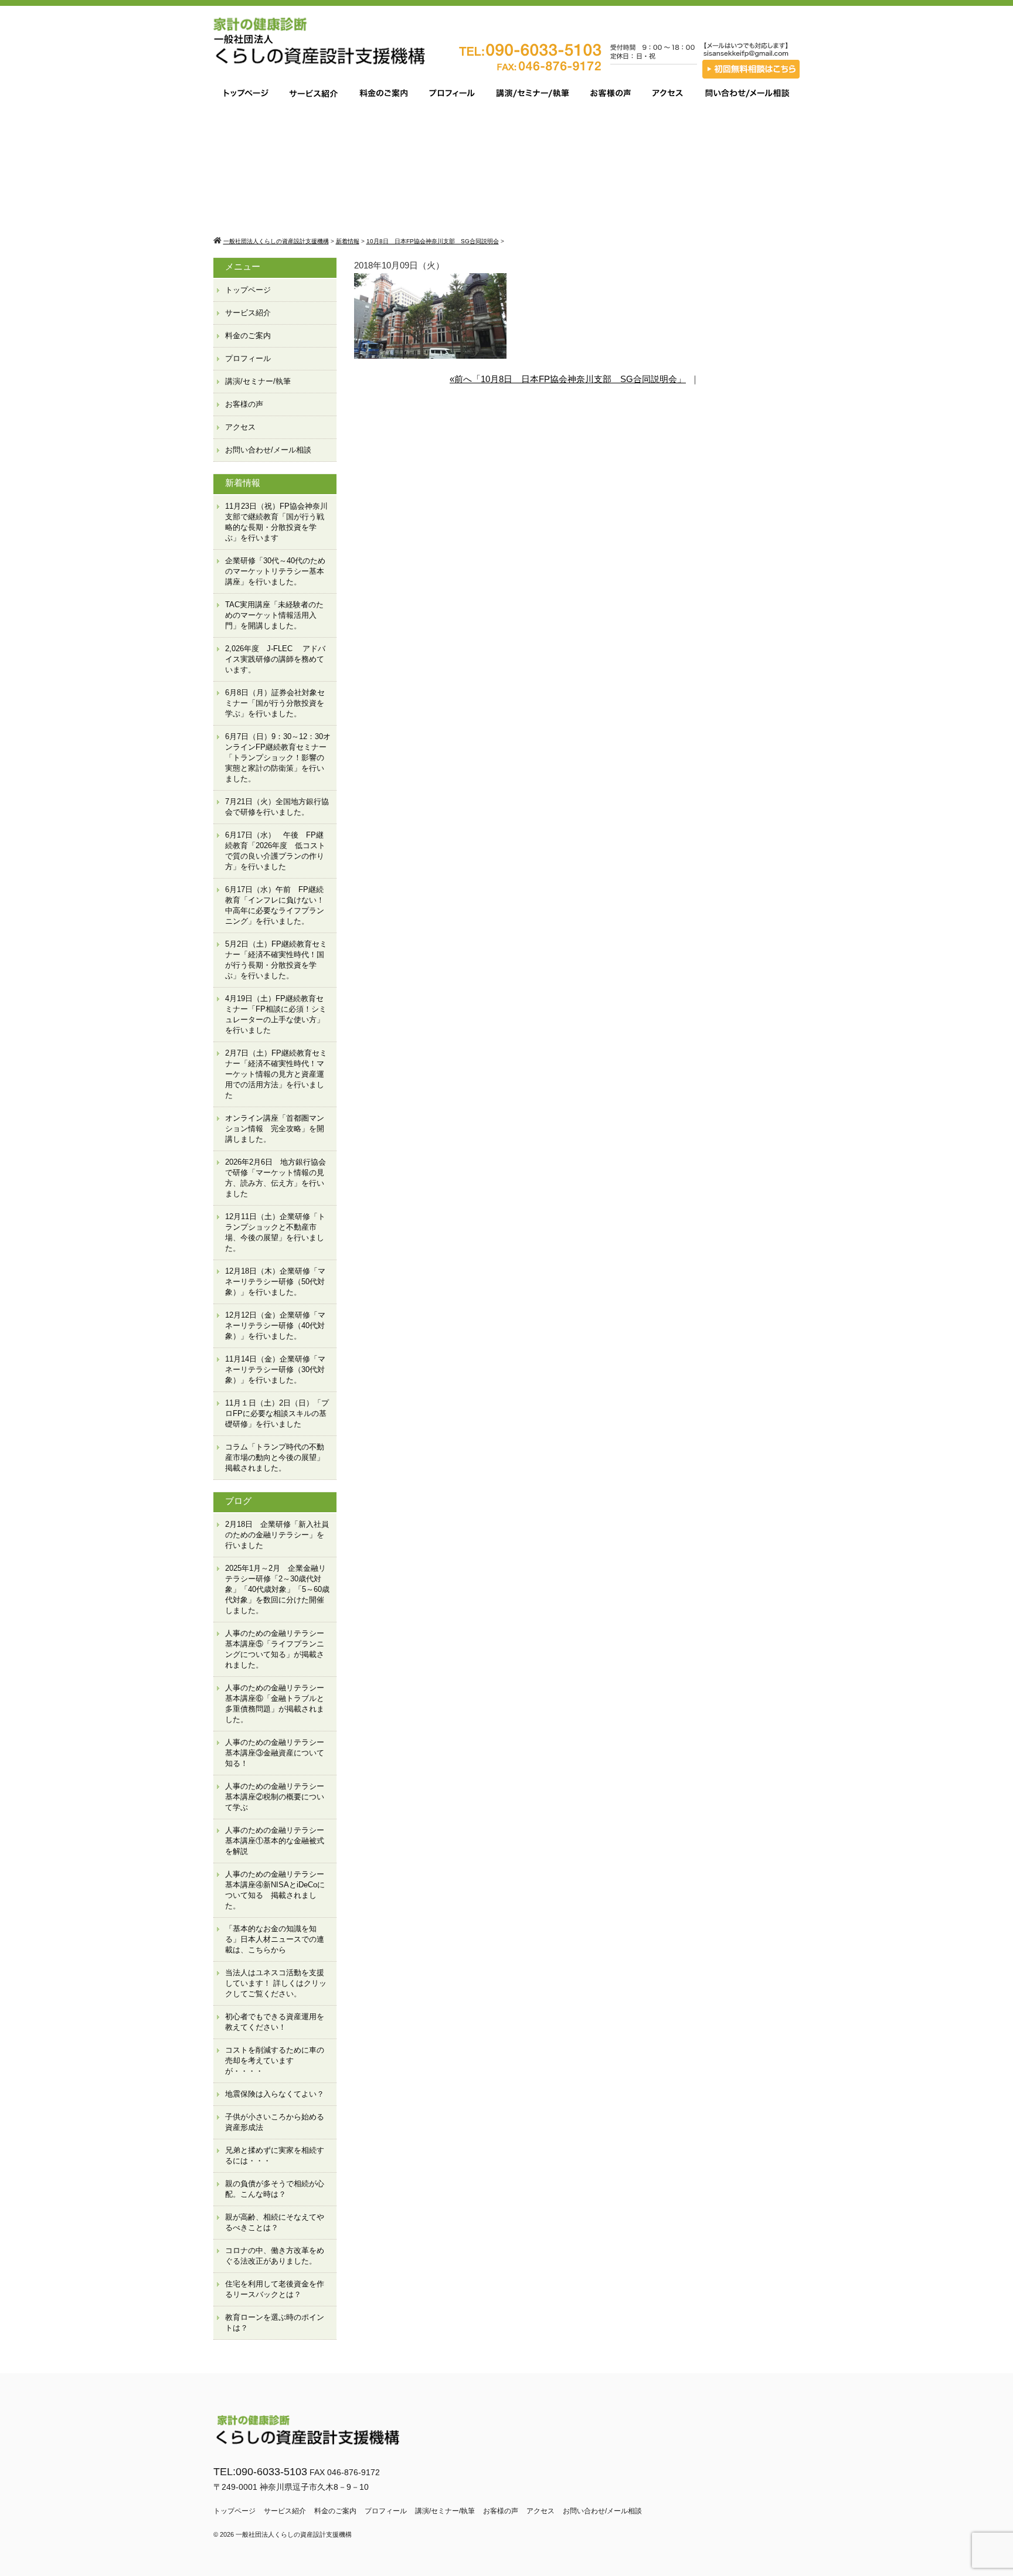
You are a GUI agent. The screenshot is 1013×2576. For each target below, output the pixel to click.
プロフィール (248, 358)
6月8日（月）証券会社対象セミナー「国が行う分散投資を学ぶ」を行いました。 (275, 703)
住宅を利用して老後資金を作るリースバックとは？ (275, 2289)
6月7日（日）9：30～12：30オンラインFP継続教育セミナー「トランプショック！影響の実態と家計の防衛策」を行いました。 (278, 758)
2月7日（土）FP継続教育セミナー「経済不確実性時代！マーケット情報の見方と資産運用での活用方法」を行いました (276, 1074)
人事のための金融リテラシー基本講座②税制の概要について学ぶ (275, 1797)
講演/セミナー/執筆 (258, 381)
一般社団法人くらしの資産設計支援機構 (294, 2534)
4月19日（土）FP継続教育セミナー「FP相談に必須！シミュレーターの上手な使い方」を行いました (276, 1014)
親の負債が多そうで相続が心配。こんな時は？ (275, 2189)
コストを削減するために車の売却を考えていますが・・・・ (275, 2061)
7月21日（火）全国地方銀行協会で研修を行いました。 (277, 807)
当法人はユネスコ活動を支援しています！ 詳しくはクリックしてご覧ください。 (276, 1983)
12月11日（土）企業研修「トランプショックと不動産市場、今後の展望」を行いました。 (275, 1232)
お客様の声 (244, 404)
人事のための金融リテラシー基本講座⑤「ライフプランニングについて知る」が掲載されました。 (275, 1649)
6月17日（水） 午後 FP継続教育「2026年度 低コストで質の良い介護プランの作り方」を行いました (275, 851)
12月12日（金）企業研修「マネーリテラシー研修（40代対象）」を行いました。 (275, 1326)
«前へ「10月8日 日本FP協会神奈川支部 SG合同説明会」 (568, 379)
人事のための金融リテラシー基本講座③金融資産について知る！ (275, 1753)
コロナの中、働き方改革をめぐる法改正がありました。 (275, 2256)
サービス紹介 (248, 313)
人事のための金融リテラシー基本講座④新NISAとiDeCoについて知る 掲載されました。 (275, 1890)
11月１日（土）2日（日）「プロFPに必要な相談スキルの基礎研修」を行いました (277, 1413)
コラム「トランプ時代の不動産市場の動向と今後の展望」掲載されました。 (275, 1457)
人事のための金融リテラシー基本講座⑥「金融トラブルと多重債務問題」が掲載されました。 (275, 1704)
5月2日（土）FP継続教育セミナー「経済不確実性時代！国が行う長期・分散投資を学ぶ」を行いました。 (276, 960)
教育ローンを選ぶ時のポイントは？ (275, 2323)
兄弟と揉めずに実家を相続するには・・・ (275, 2155)
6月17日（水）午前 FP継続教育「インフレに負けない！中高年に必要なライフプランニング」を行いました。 (275, 905)
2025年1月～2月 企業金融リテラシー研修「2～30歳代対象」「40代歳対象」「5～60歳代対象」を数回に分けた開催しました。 (277, 1589)
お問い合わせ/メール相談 (268, 450)
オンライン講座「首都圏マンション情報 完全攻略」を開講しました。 (275, 1129)
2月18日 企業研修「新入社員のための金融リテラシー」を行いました (277, 1535)
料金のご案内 (248, 336)
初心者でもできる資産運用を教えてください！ (275, 2022)
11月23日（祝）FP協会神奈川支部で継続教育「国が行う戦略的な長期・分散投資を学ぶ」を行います (276, 522)
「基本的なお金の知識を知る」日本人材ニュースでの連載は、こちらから (275, 1939)
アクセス (240, 427)
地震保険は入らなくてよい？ (275, 2094)
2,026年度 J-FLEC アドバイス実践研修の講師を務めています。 (275, 659)
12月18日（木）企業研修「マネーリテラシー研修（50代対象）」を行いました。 (275, 1282)
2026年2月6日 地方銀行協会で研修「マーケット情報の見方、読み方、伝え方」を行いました (276, 1178)
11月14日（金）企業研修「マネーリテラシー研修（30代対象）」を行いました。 (275, 1369)
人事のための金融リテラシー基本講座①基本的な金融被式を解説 (275, 1841)
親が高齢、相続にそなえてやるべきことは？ (275, 2222)
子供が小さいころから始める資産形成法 (275, 2122)
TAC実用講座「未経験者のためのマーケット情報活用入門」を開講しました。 (274, 615)
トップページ (248, 290)
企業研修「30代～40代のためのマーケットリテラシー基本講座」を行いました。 (275, 571)
